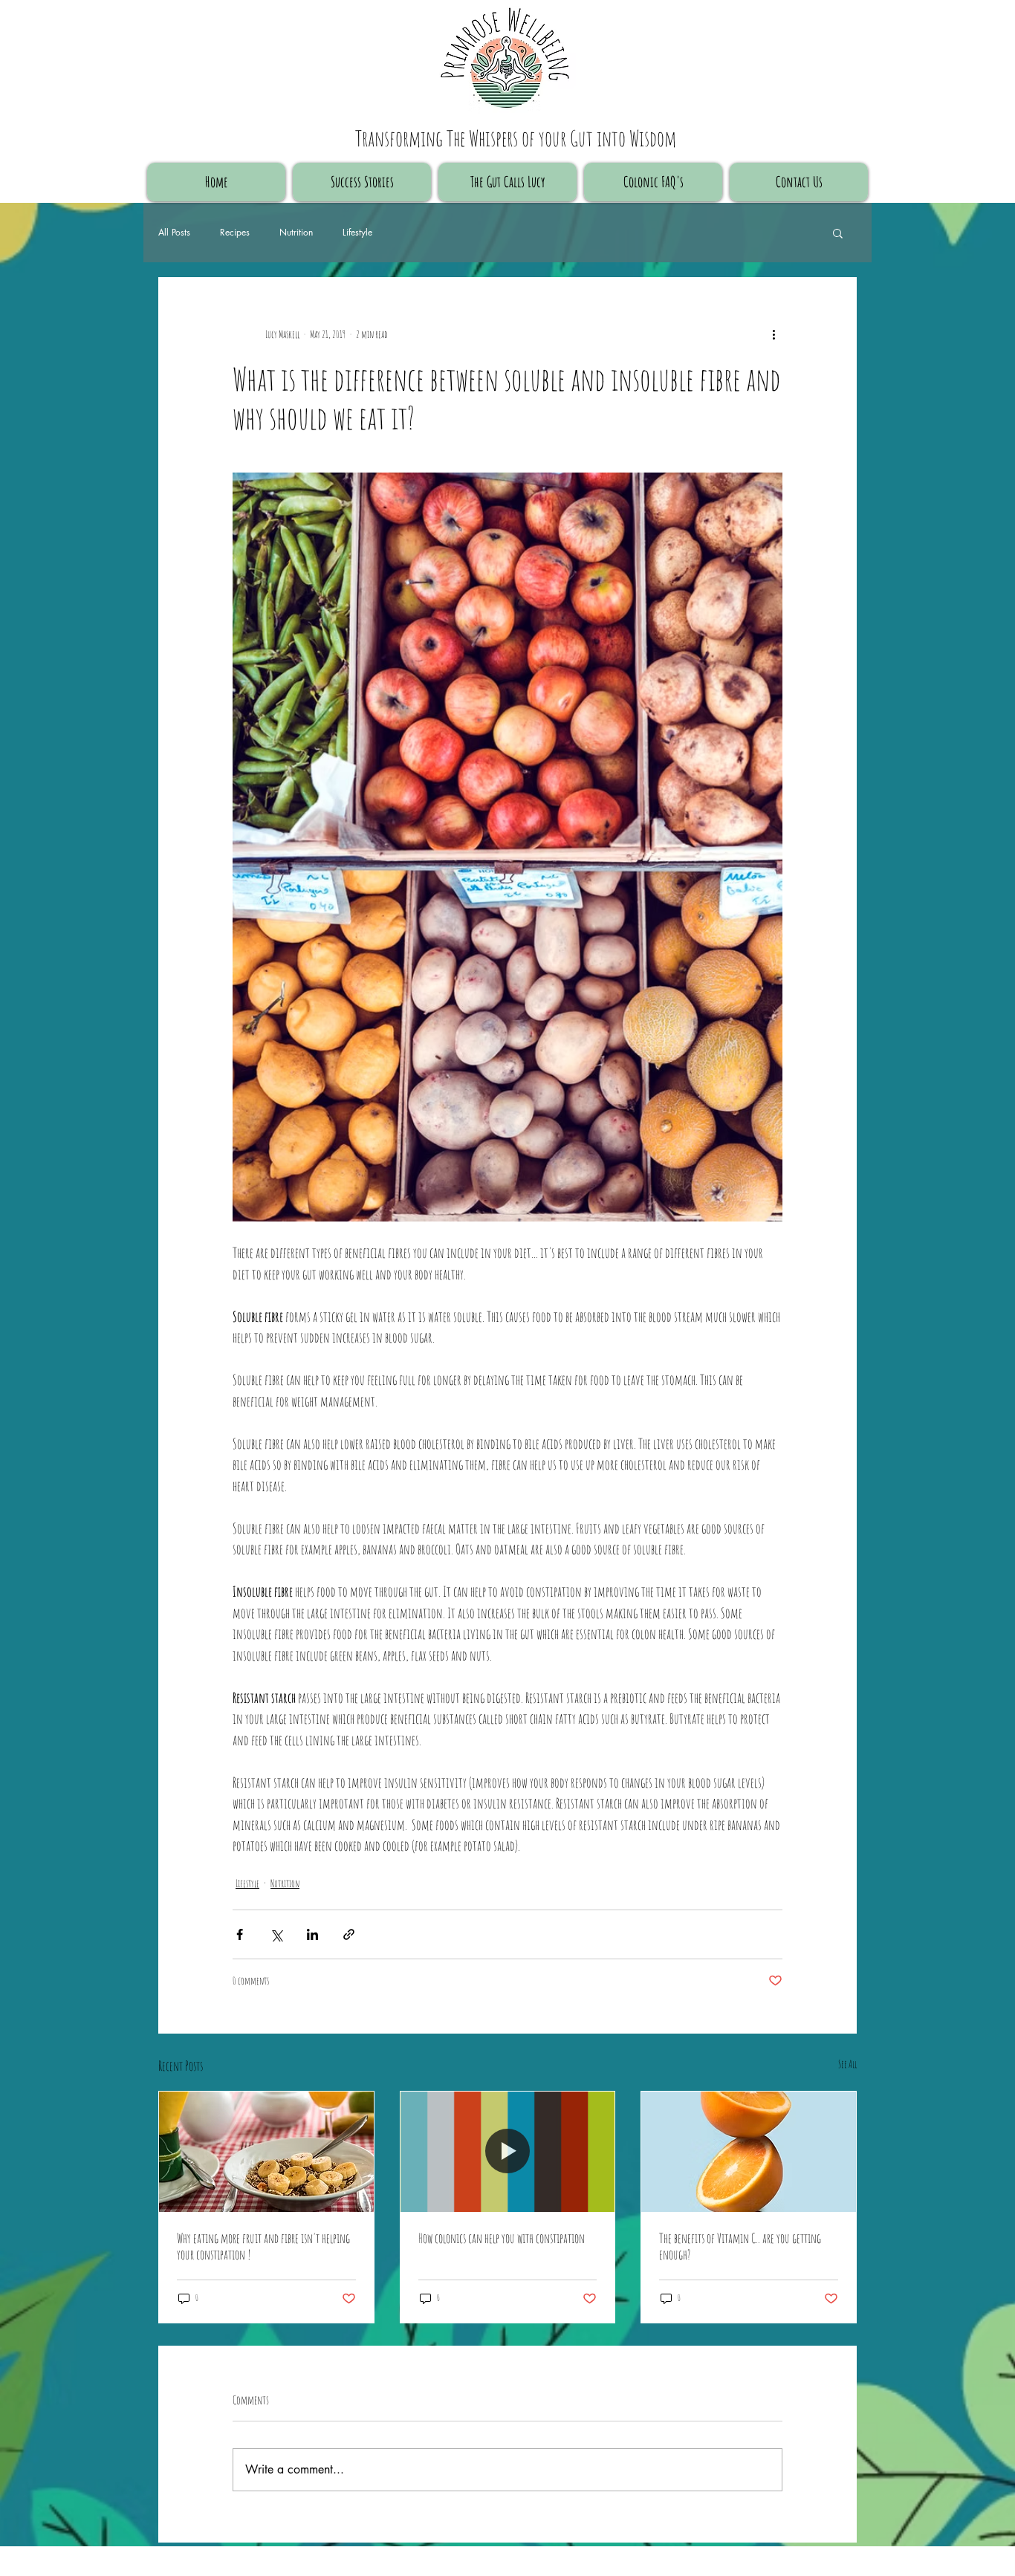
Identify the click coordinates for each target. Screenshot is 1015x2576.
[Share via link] (349, 1934)
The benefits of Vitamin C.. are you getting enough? (740, 2246)
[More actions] (774, 334)
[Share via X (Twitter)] (276, 1934)
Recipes (235, 233)
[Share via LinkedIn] (312, 1934)
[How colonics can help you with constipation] (508, 2152)
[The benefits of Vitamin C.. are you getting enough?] (749, 2152)
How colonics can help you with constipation (502, 2238)
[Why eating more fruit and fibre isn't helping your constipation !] (266, 2152)
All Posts (174, 233)
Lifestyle (357, 233)
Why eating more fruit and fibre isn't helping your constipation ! (263, 2246)
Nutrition (296, 233)
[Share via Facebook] (240, 1934)
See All (847, 2064)
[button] (838, 233)
